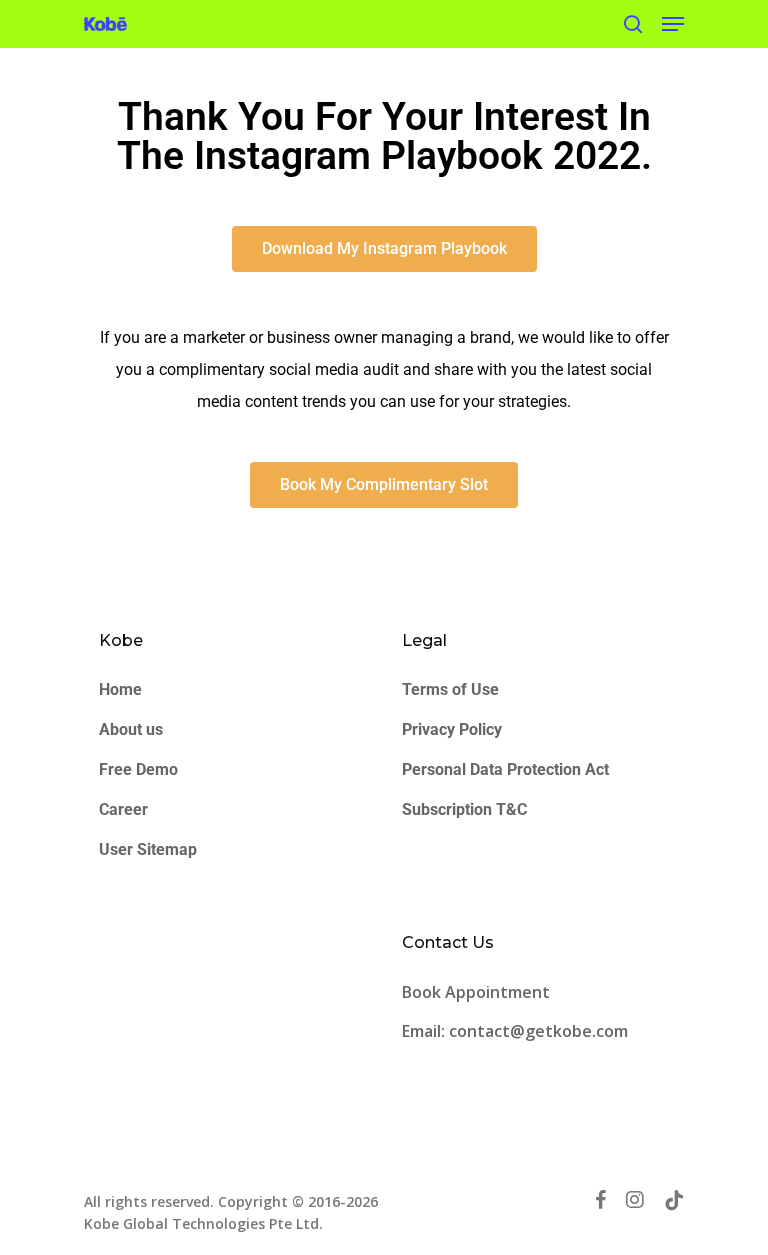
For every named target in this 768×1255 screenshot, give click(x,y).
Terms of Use (450, 689)
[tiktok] (674, 1200)
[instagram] (635, 1200)
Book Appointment (478, 992)
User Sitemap (148, 849)
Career (123, 809)
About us (131, 729)
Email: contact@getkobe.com (515, 1031)
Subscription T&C (464, 809)
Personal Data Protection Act (505, 769)
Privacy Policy (452, 729)
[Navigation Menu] (673, 24)
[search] (633, 24)
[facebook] (600, 1200)
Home (120, 689)
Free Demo (138, 769)
